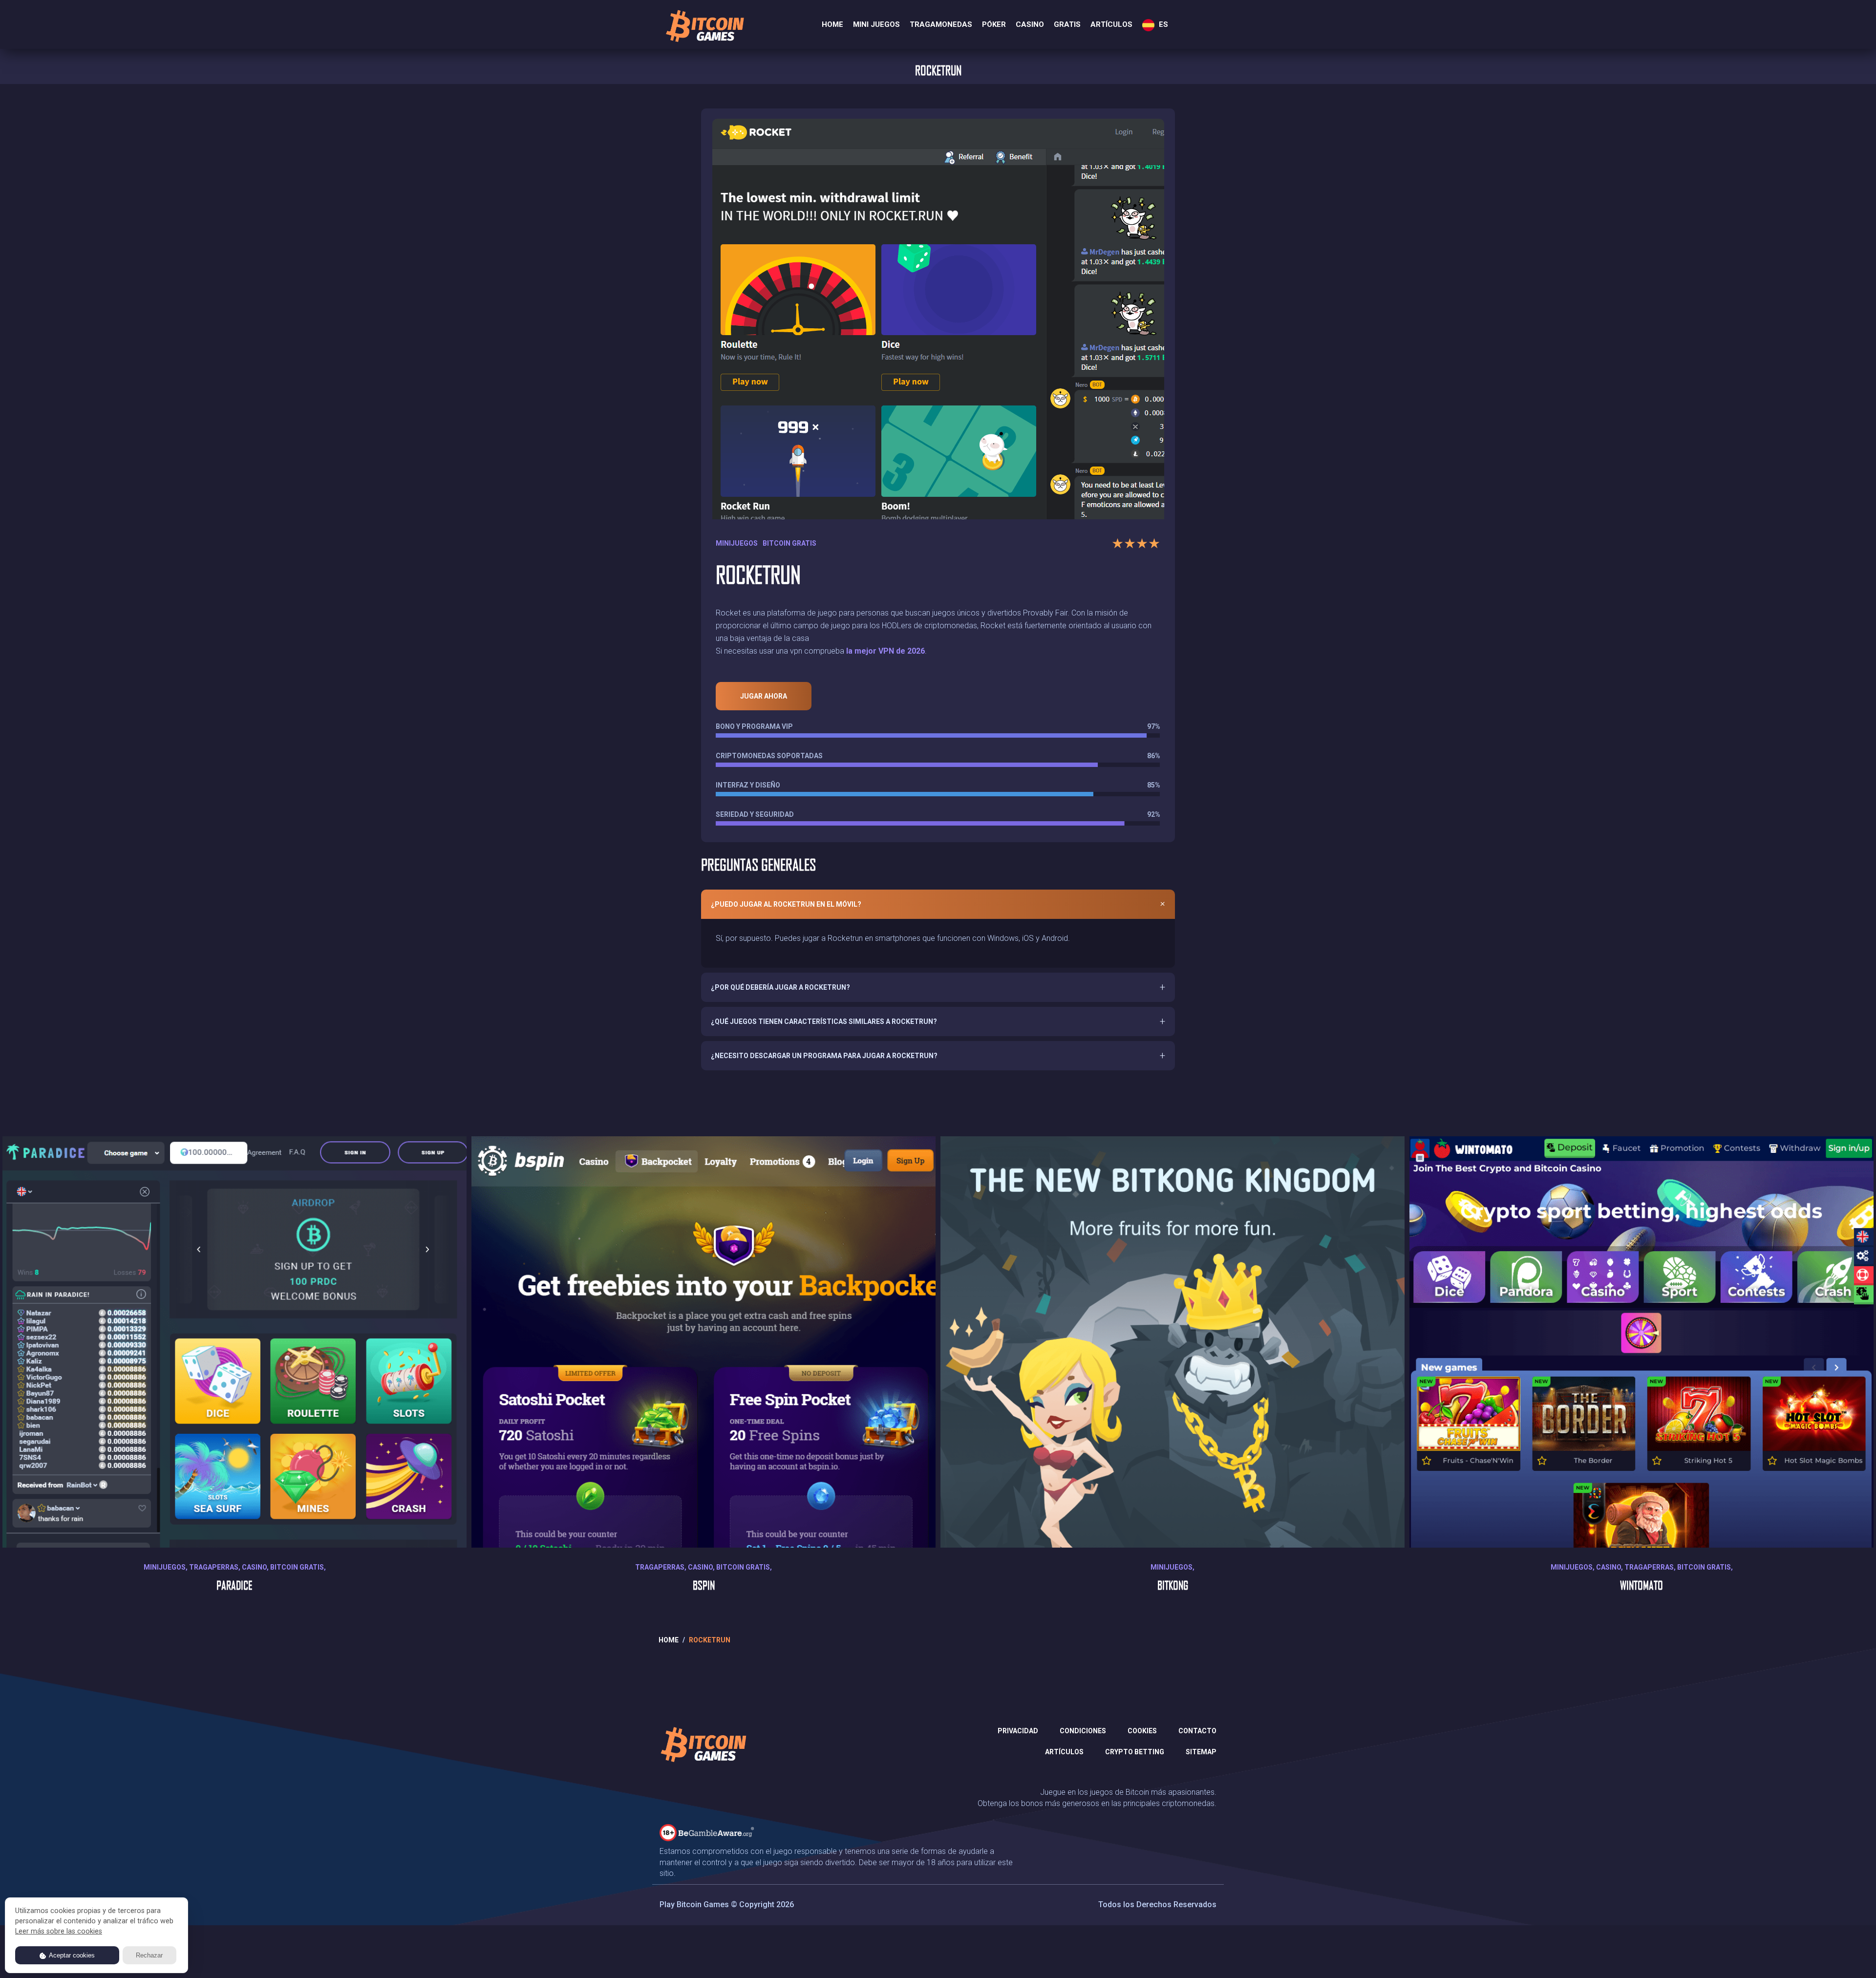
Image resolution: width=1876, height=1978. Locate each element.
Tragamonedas (941, 24)
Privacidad (1018, 1731)
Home (832, 24)
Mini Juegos (876, 24)
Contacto (1197, 1731)
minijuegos (737, 543)
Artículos (1111, 24)
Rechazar (149, 1955)
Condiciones (1083, 1731)
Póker (994, 24)
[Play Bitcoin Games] (704, 26)
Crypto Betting (1135, 1752)
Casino (1030, 24)
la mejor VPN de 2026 (885, 651)
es (1162, 24)
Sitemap (1201, 1752)
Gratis (1067, 24)
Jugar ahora (764, 696)
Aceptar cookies (71, 1955)
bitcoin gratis (789, 543)
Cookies (1142, 1731)
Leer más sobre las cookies (59, 1931)
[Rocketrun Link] (938, 314)
